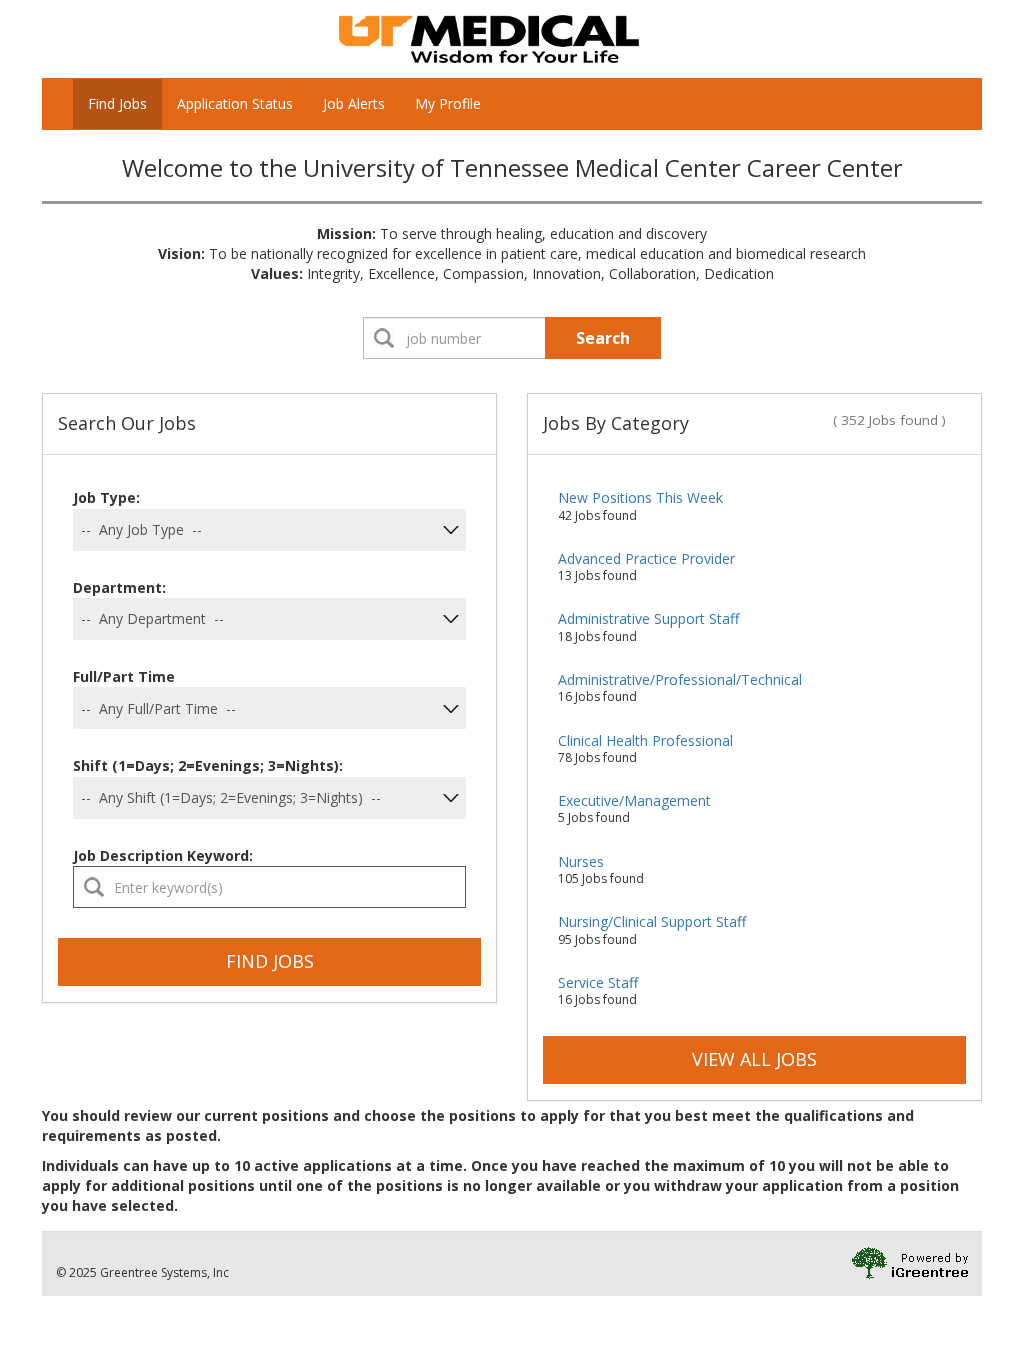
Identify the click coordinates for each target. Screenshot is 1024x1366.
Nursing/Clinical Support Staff (652, 921)
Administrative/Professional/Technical (680, 679)
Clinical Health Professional (645, 740)
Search (603, 338)
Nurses (581, 861)
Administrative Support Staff (648, 618)
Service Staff (598, 982)
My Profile (448, 103)
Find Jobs (117, 103)
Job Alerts (354, 103)
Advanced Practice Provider (646, 558)
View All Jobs (754, 1059)
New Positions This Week (640, 497)
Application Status (235, 103)
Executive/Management (634, 800)
